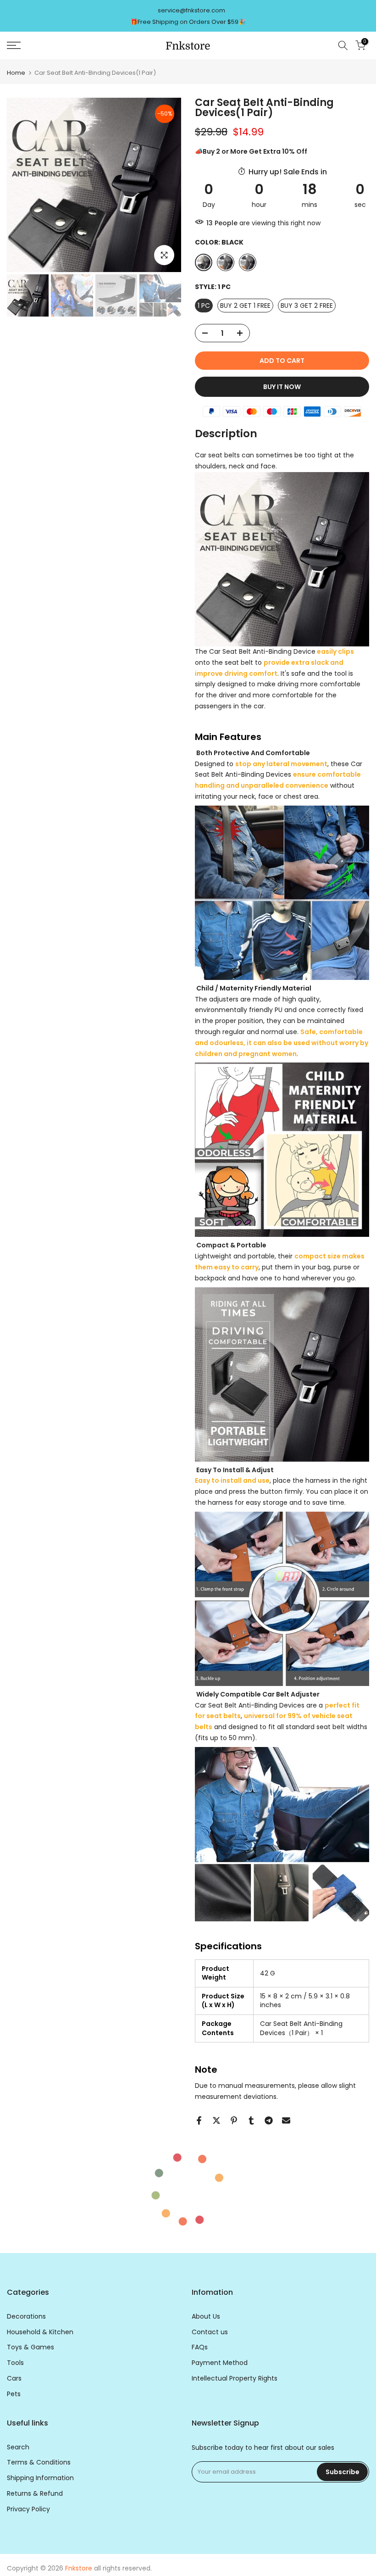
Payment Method (220, 2363)
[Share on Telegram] (269, 2120)
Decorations (26, 2317)
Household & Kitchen (40, 2332)
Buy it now (282, 387)
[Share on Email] (286, 2120)
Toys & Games (30, 2347)
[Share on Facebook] (199, 2120)
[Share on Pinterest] (234, 2120)
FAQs (200, 2347)
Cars (14, 2378)
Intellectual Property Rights (235, 2378)
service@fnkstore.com (191, 10)
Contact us (210, 2332)
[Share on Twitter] (216, 2120)
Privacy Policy (28, 2509)
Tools (15, 2363)
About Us (206, 2317)
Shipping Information (40, 2478)
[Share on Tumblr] (251, 2120)
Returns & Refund (35, 2494)
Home (16, 73)
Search (18, 2447)
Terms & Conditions (39, 2462)
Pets (14, 2394)
